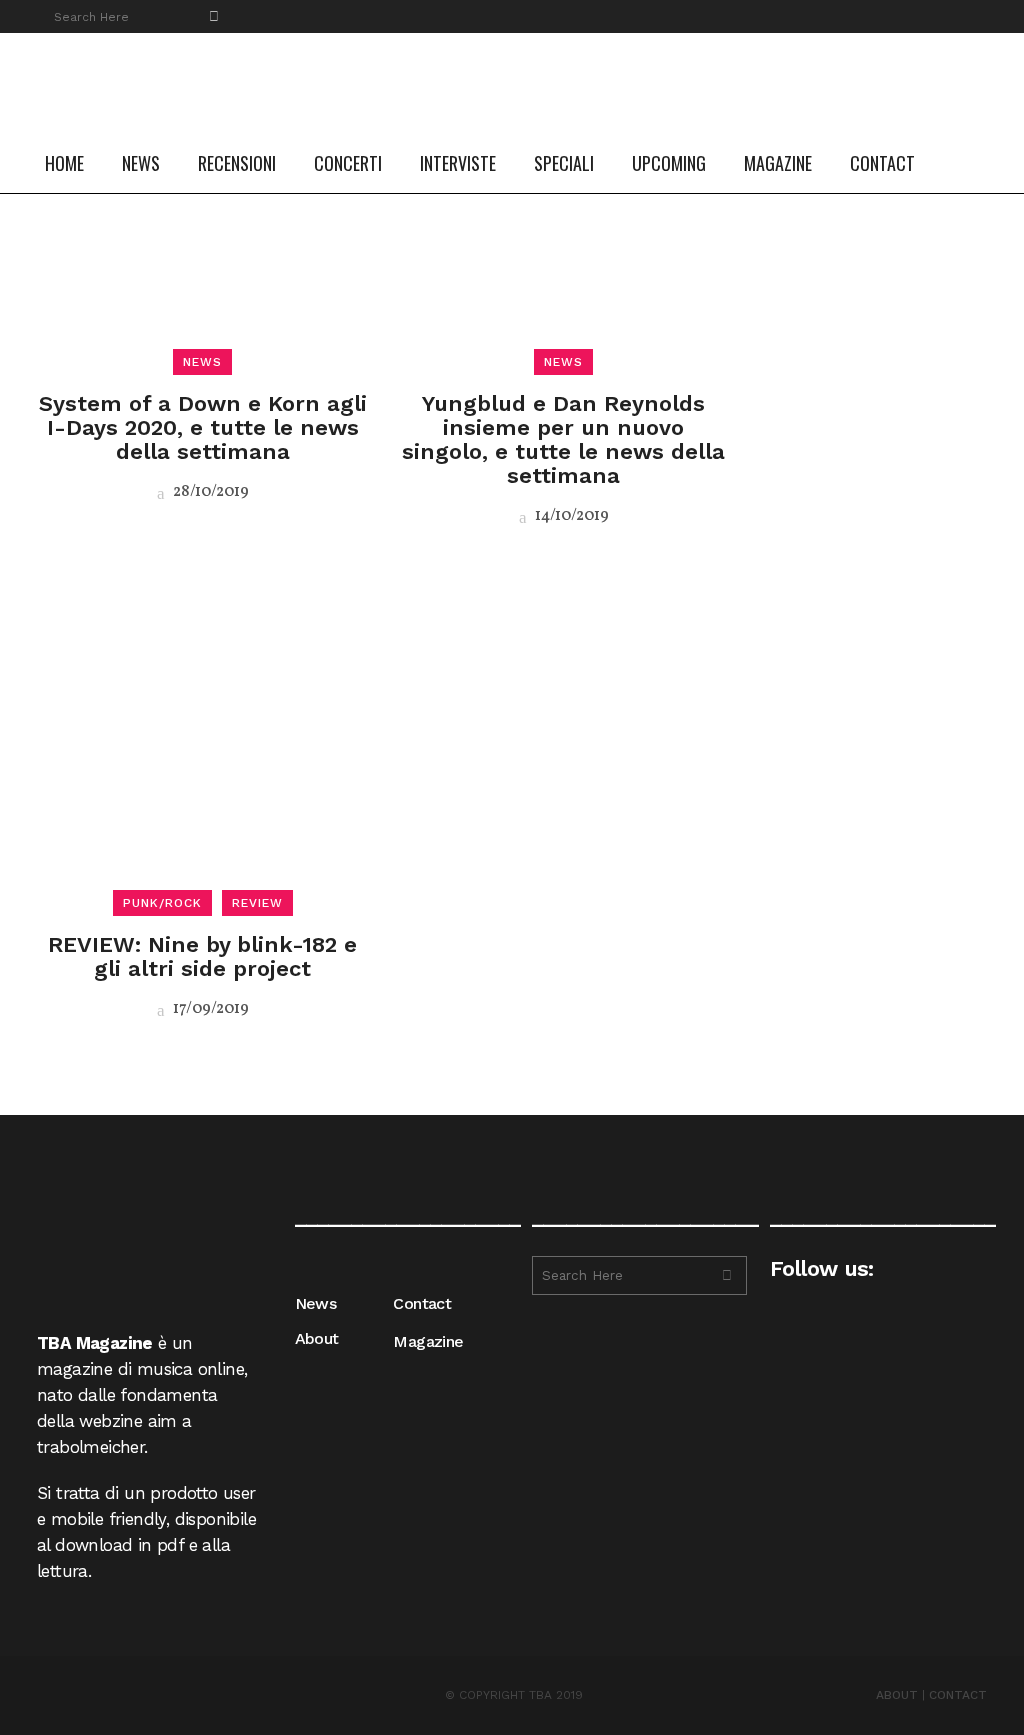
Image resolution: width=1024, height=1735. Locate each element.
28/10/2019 (209, 492)
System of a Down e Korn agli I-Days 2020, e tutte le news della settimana (203, 427)
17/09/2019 (209, 1009)
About (317, 1338)
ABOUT (897, 1695)
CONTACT (958, 1695)
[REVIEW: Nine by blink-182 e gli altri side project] (202, 736)
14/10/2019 (570, 516)
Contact (422, 1303)
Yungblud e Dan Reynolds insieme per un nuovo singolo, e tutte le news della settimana (563, 439)
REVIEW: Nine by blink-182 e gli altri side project (202, 956)
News (316, 1303)
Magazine (428, 1341)
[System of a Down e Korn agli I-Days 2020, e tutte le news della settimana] (202, 196)
